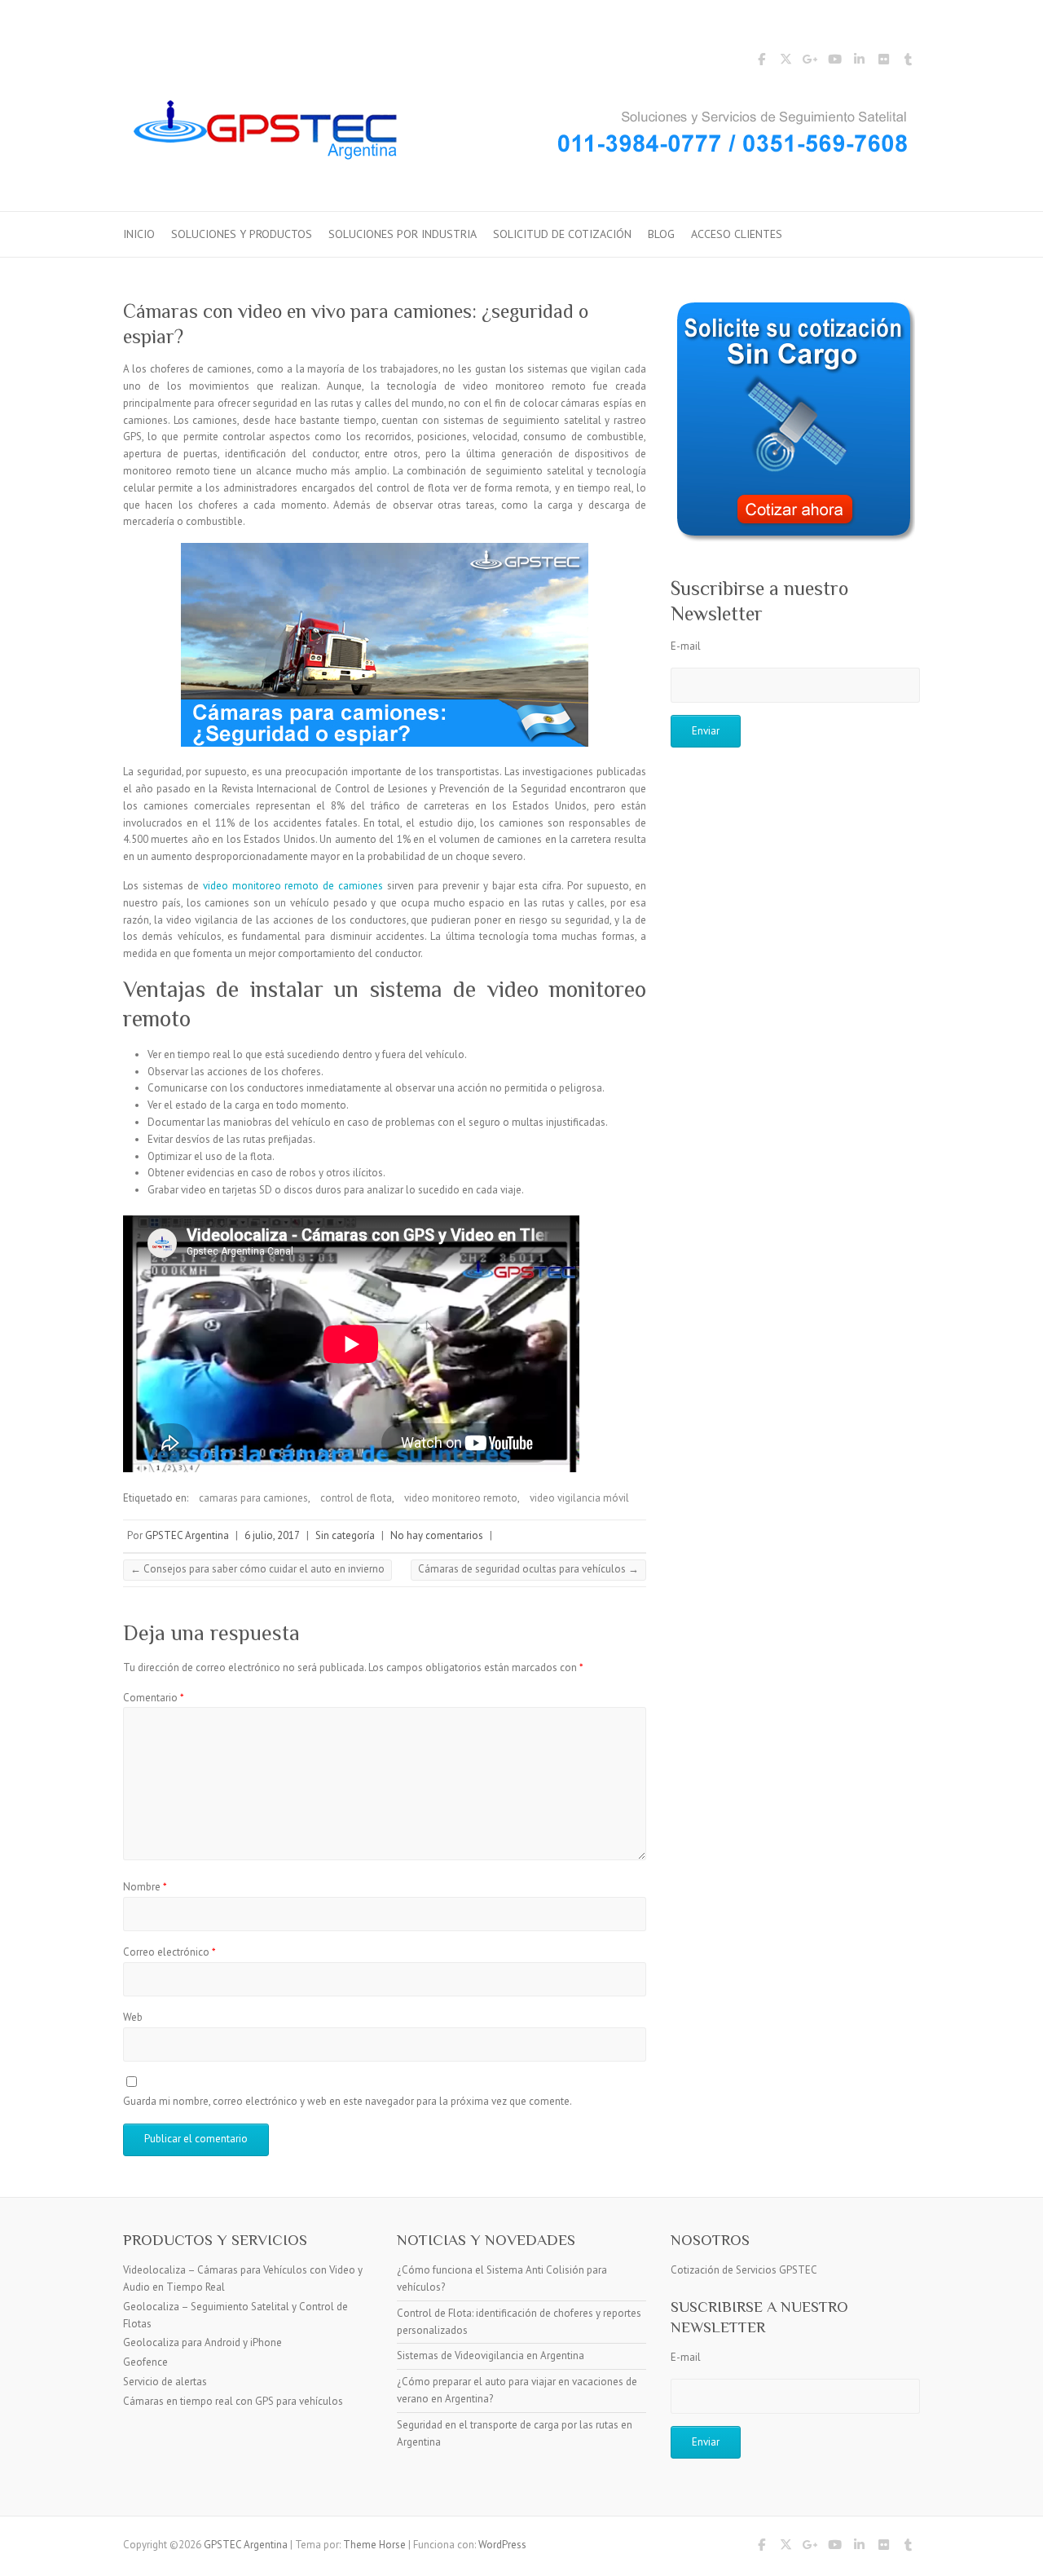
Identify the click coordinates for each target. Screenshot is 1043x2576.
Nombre (145, 1887)
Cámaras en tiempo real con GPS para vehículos (233, 2401)
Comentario (154, 1698)
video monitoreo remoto (461, 1498)
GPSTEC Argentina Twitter (786, 62)
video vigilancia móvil (579, 1498)
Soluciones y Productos (242, 234)
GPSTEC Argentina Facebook (761, 62)
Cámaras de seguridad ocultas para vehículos (528, 1569)
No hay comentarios (437, 1535)
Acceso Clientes (737, 234)
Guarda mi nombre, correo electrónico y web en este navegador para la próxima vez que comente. (348, 2101)
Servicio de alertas (165, 2382)
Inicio (139, 234)
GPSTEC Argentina (187, 1535)
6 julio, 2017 (272, 1535)
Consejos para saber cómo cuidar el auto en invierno (257, 1569)
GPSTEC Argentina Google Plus (810, 62)
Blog (661, 234)
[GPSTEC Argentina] (521, 135)
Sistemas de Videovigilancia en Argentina (491, 2355)
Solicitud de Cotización (562, 234)
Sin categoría (345, 1535)
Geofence (145, 2362)
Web (133, 2017)
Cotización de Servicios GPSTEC (744, 2270)
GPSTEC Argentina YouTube (834, 62)
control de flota (356, 1498)
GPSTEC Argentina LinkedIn (859, 62)
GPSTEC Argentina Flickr (883, 62)
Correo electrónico (169, 1952)
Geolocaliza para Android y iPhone (202, 2342)
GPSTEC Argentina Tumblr (908, 62)
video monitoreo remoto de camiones (293, 886)
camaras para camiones (253, 1498)
